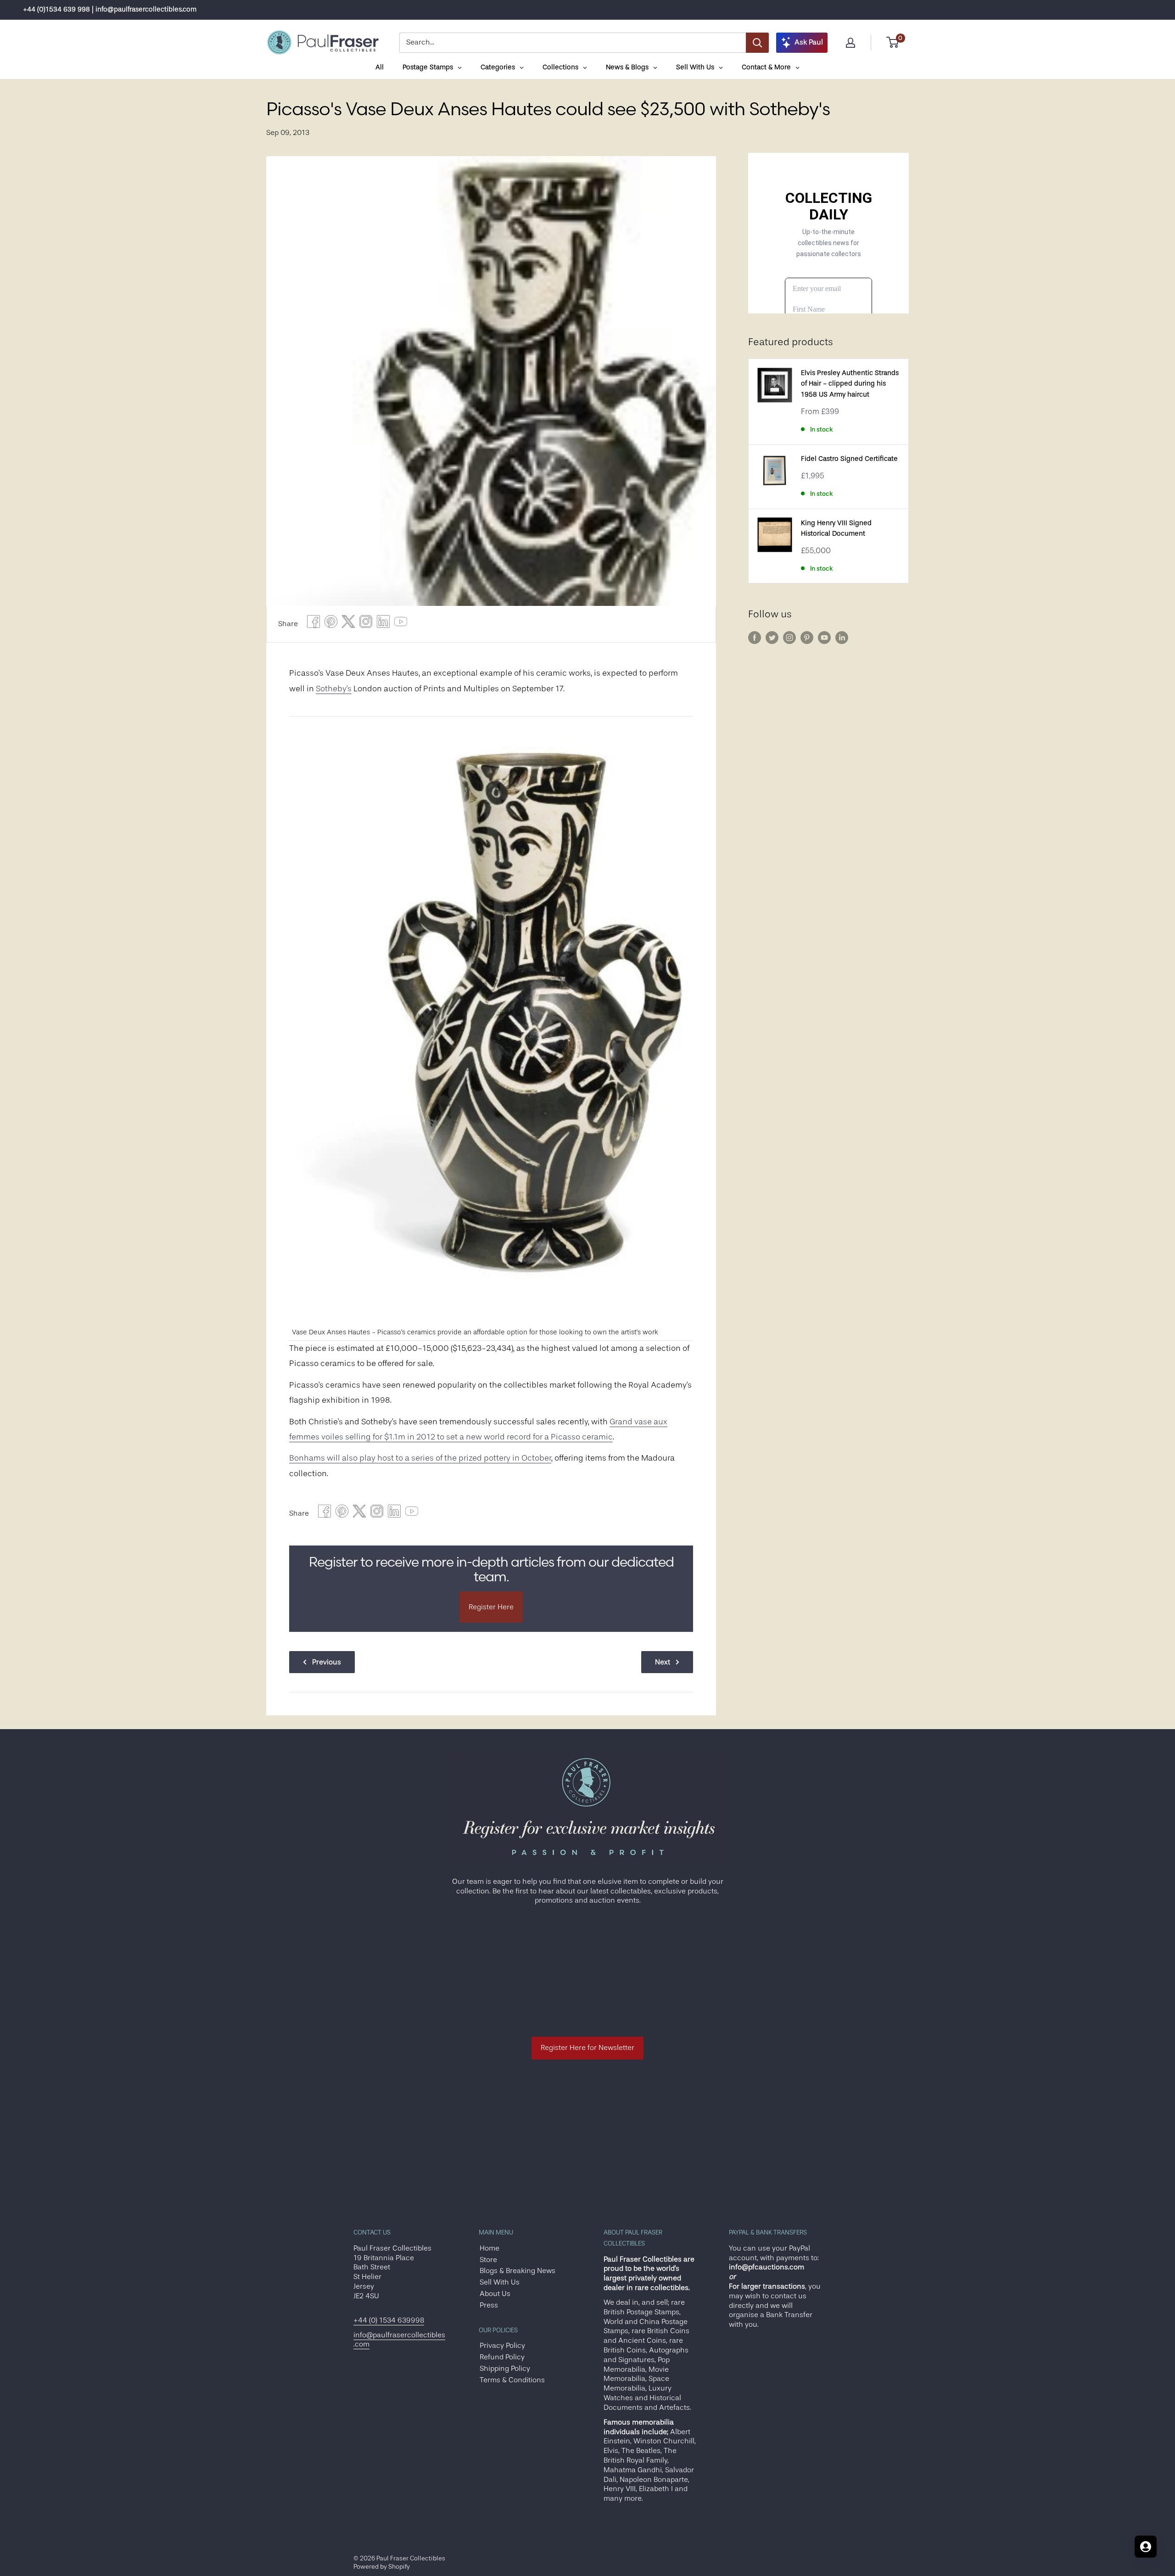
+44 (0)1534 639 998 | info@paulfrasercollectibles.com (110, 9)
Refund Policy (502, 2357)
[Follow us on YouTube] (824, 638)
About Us (495, 2294)
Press (489, 2305)
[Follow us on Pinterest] (807, 638)
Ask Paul (809, 42)
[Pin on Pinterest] (331, 624)
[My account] (850, 43)
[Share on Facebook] (313, 624)
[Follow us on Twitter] (772, 638)
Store (488, 2260)
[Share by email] (366, 624)
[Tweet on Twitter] (348, 624)
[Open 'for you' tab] (1146, 2547)
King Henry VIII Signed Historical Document (836, 528)
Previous (327, 1662)
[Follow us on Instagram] (789, 638)
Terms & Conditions (512, 2380)
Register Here (491, 1607)
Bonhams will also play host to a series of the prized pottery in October (420, 1458)
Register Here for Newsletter (587, 2048)
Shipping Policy (505, 2369)
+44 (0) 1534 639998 (389, 2320)
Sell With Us (500, 2282)
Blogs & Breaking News (518, 2271)
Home (490, 2248)
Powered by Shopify (382, 2566)
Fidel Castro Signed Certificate (849, 459)
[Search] (757, 43)
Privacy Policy (502, 2346)
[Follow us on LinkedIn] (842, 638)
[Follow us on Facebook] (755, 638)
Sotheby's (334, 689)
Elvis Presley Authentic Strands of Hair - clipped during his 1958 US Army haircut (850, 384)
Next (663, 1662)
